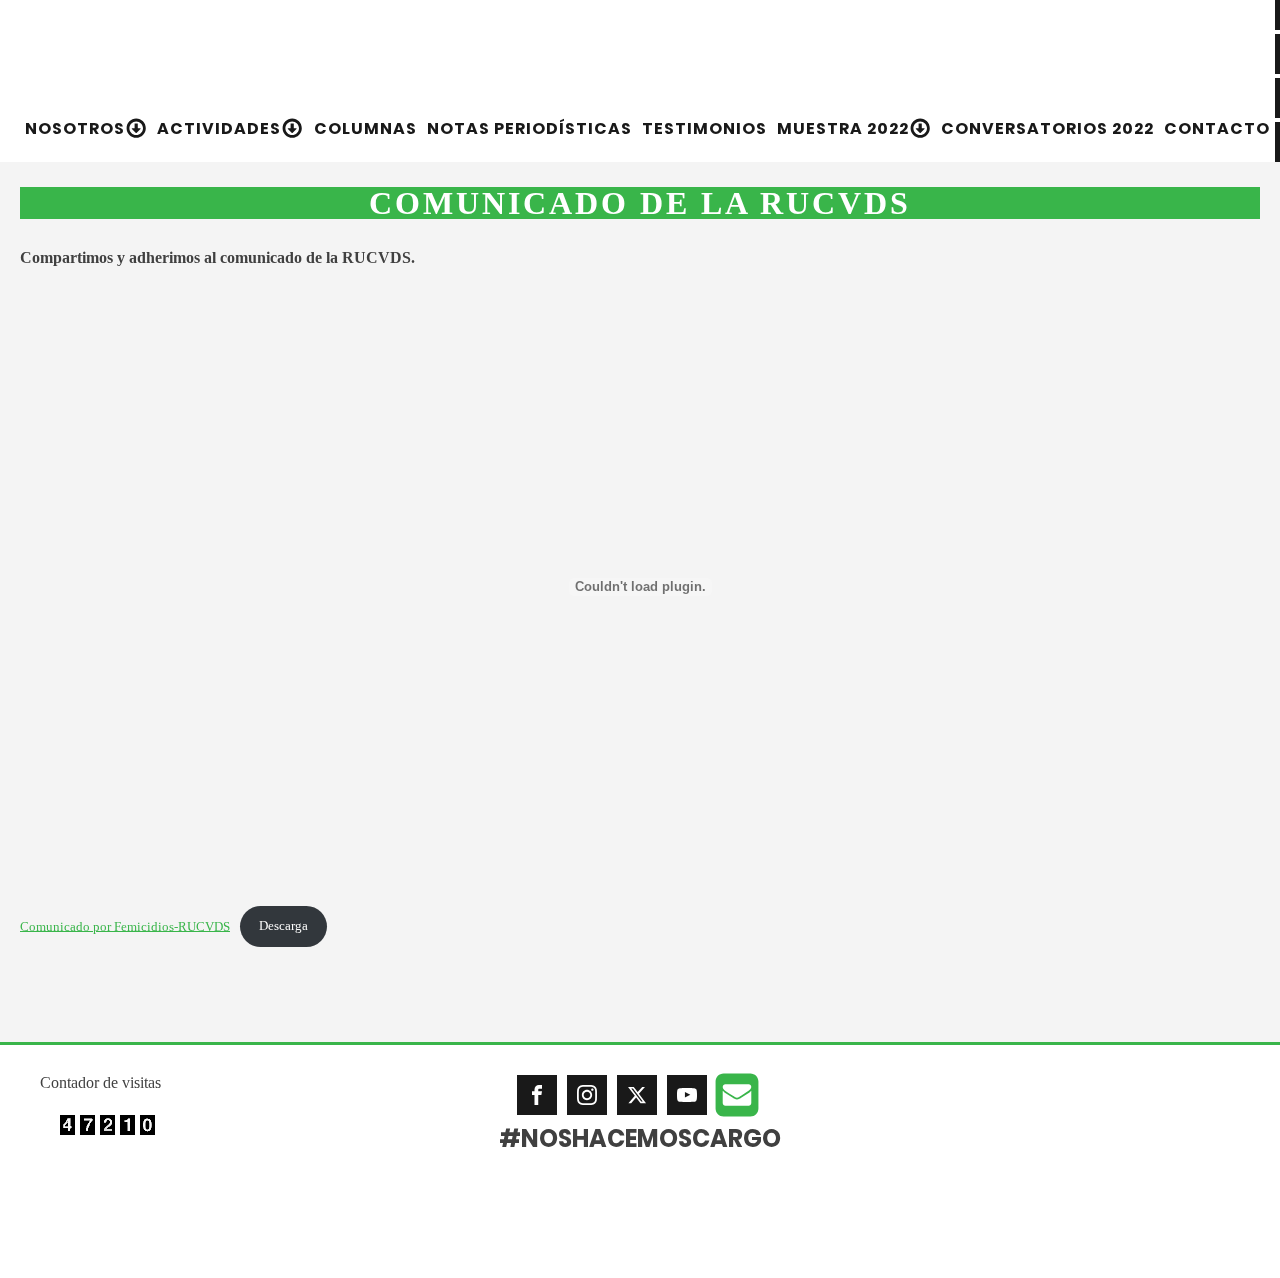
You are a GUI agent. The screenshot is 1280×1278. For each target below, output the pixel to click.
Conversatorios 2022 (1047, 128)
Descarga (283, 926)
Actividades (219, 128)
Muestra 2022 (843, 128)
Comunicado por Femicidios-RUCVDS (125, 926)
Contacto (1217, 128)
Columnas (365, 128)
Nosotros (75, 128)
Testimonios (704, 128)
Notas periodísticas (529, 128)
